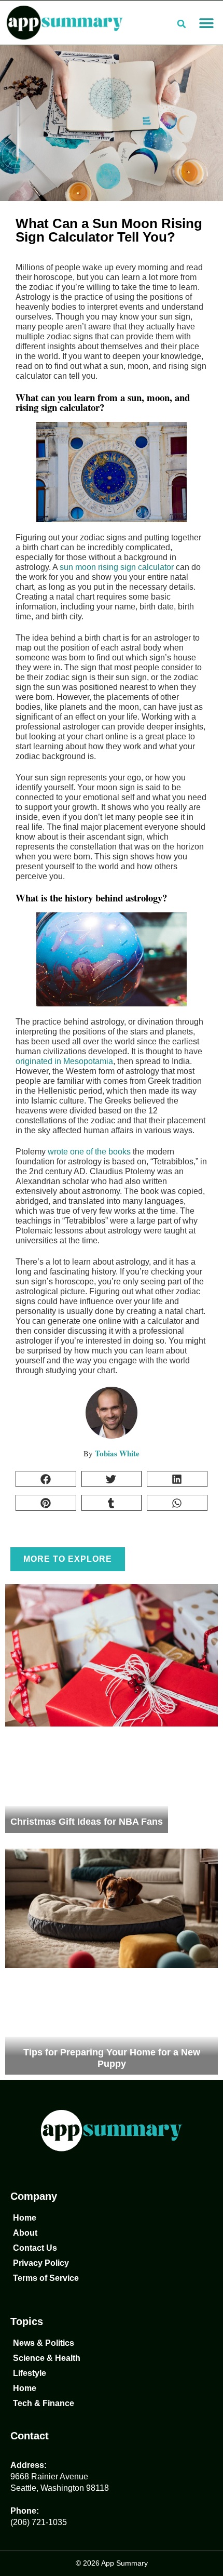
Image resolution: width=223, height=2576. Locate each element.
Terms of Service (46, 2278)
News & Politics (44, 2343)
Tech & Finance (44, 2403)
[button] (206, 23)
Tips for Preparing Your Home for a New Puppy (112, 2058)
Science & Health (47, 2358)
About (25, 2233)
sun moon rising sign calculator (117, 567)
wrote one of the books (88, 1152)
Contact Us (35, 2248)
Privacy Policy (41, 2263)
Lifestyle (30, 2373)
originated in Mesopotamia (64, 1061)
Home (25, 2218)
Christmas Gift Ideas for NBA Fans (87, 1822)
